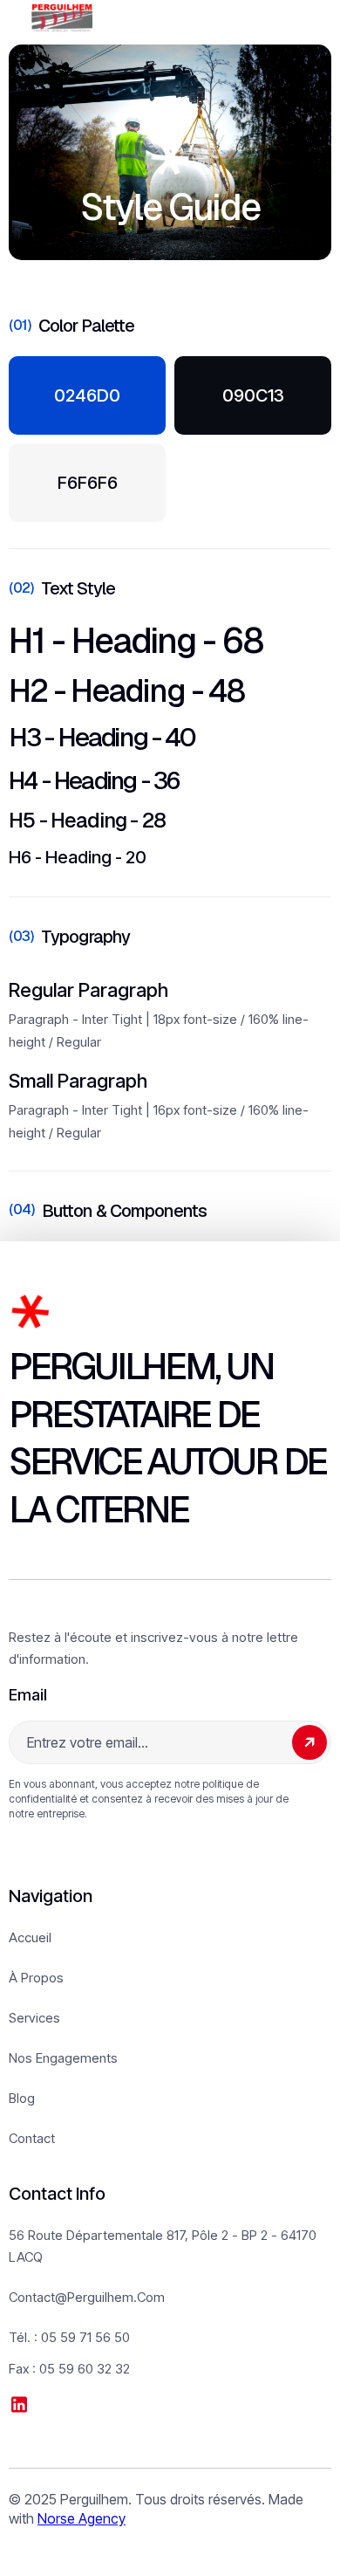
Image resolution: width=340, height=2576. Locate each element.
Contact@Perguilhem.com (87, 2297)
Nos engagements (63, 2058)
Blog (22, 2098)
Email (28, 1695)
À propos (36, 1978)
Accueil (30, 1937)
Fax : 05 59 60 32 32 (69, 2369)
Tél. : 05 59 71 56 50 (69, 2337)
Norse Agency (82, 2518)
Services (34, 2018)
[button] (298, 18)
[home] (62, 18)
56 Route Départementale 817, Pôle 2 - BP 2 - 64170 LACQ (163, 2246)
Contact (32, 2138)
